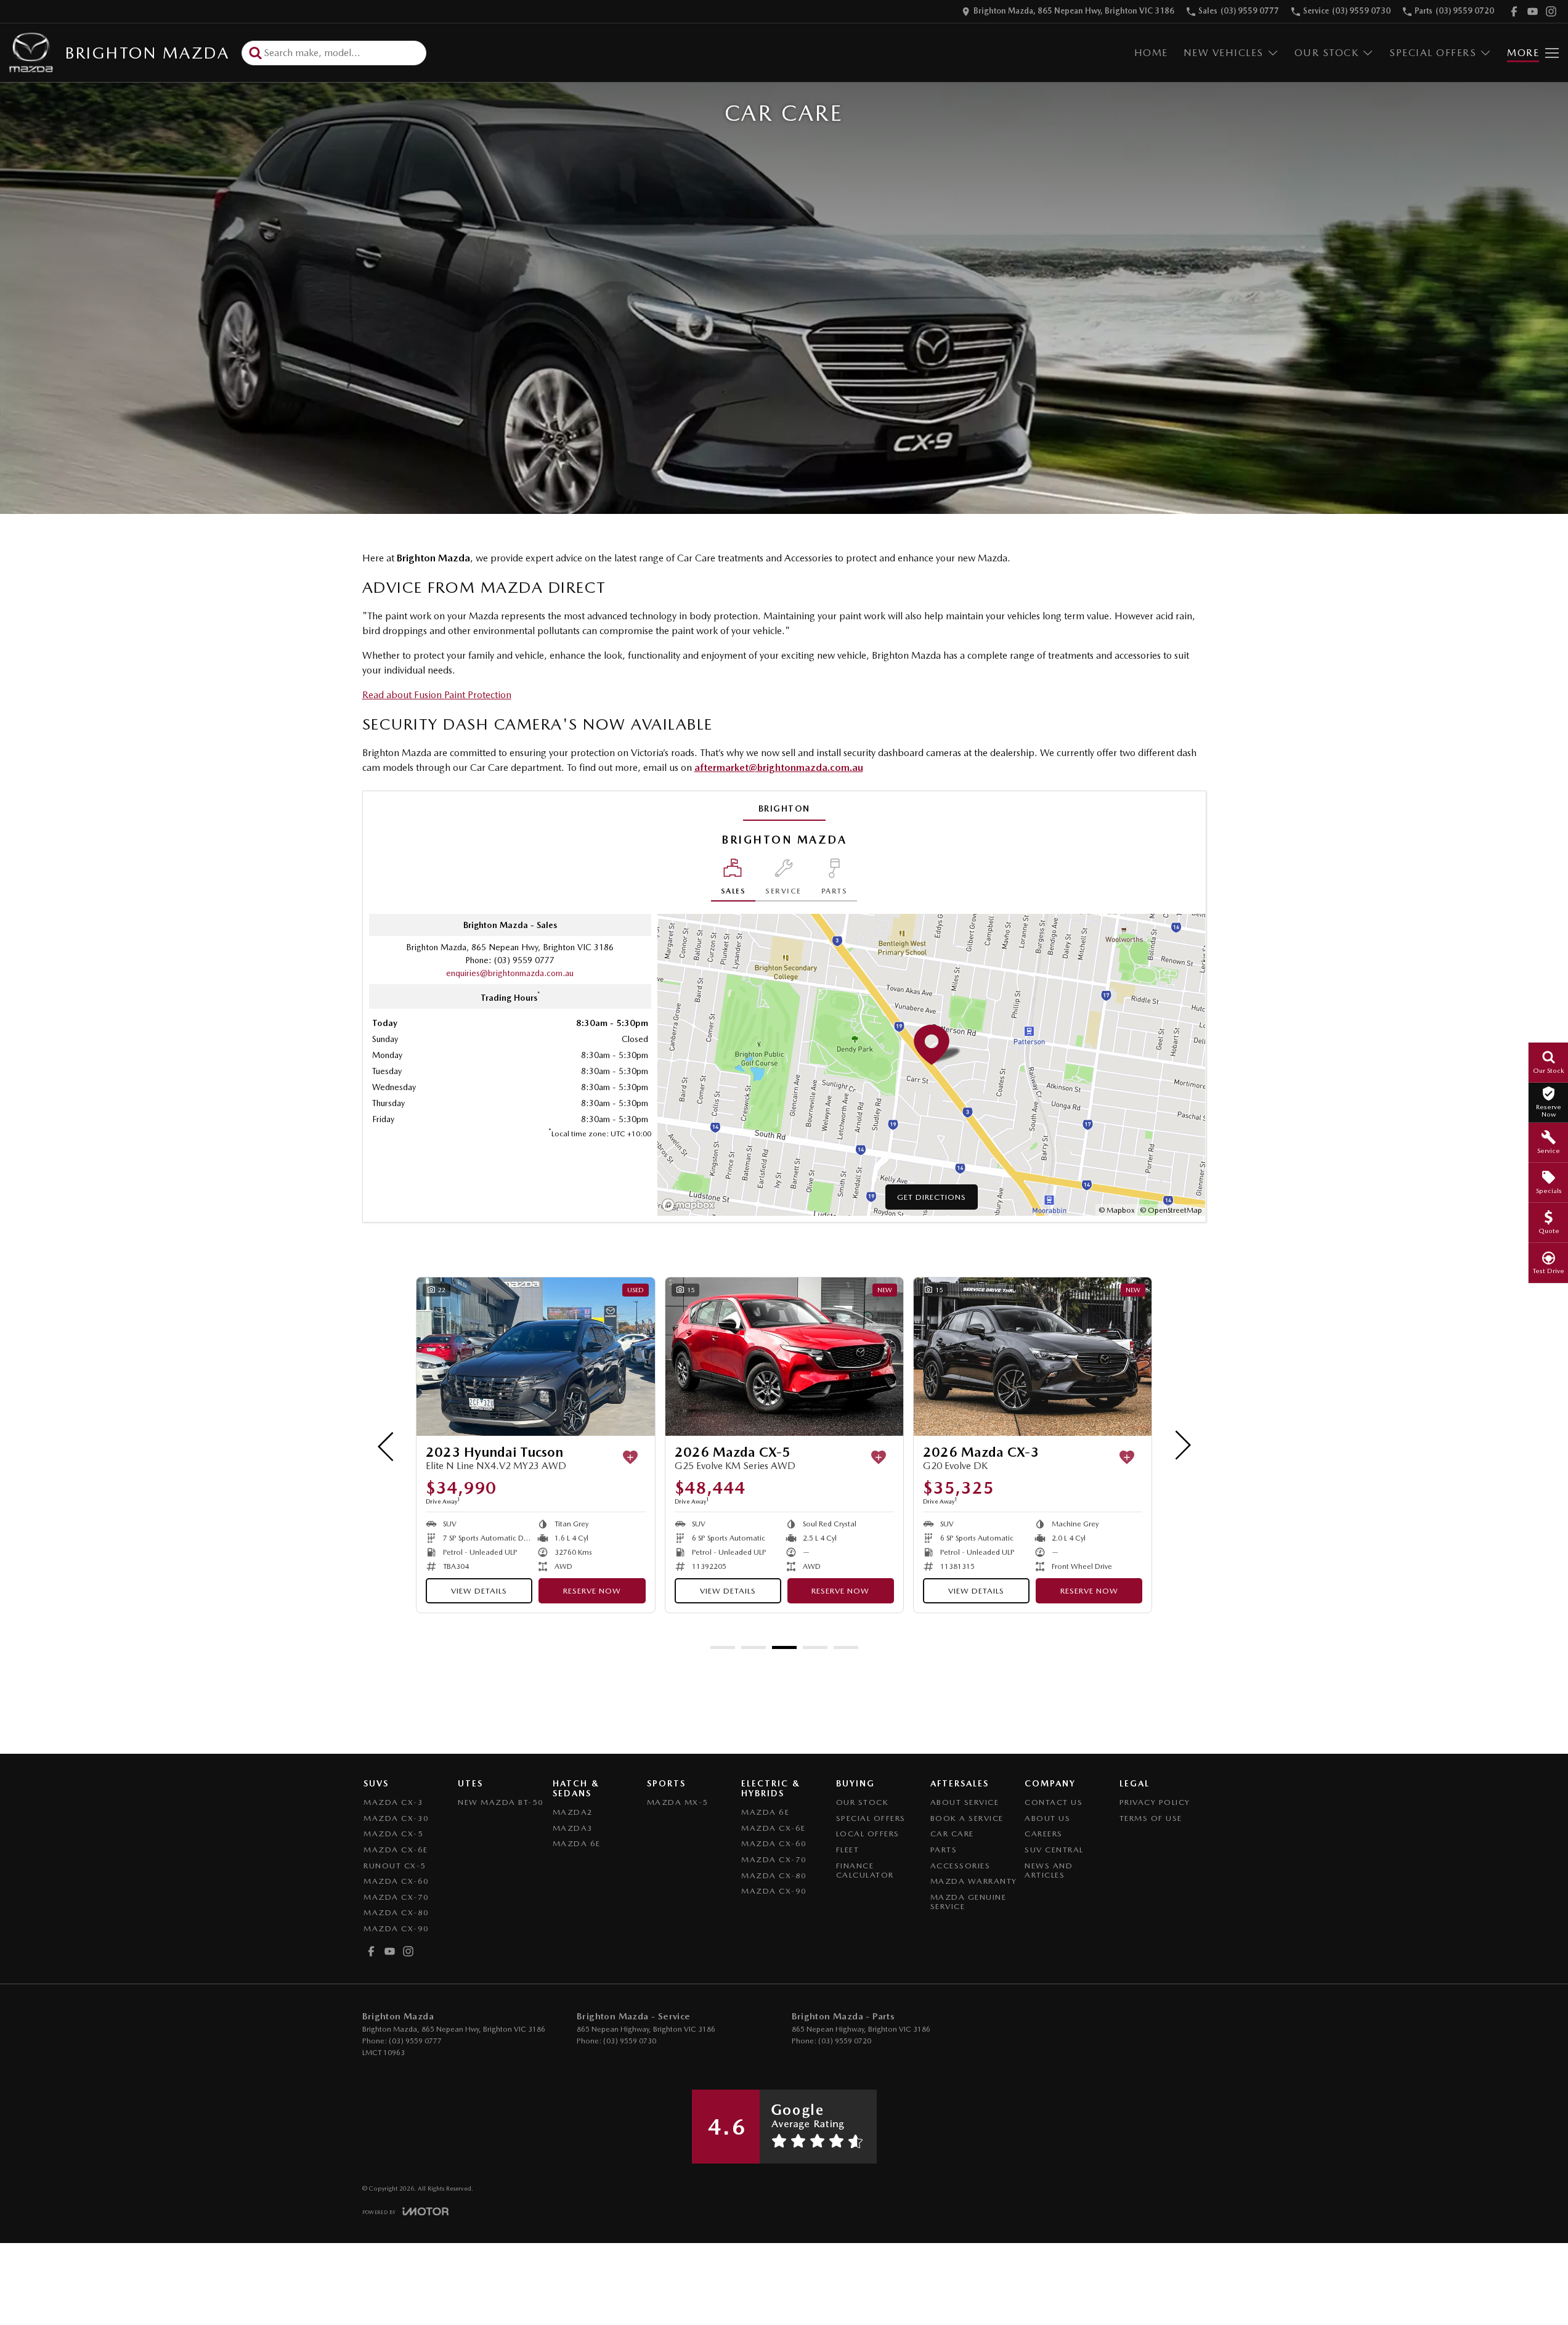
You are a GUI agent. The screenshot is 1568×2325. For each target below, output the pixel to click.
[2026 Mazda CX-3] (844, 1357)
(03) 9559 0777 (524, 960)
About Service (965, 1802)
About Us (1047, 1818)
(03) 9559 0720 (845, 2041)
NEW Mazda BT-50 (501, 1802)
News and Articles (1049, 1871)
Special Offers (1433, 53)
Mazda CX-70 (396, 1897)
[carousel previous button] (387, 1445)
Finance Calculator (865, 1871)
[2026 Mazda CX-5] (596, 1357)
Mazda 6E (577, 1843)
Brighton (784, 808)
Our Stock (1327, 53)
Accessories (961, 1866)
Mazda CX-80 (396, 1912)
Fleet (848, 1850)
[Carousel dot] (723, 1647)
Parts (944, 1850)
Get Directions (932, 1197)
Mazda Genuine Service (969, 1902)
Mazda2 (573, 1812)
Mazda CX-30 (396, 1818)
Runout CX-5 (395, 1866)
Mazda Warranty (974, 1881)
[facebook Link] (1514, 11)
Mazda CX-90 (396, 1928)
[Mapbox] (691, 1205)
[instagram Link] (1551, 11)
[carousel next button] (1182, 1445)
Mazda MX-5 (678, 1802)
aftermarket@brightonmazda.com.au (779, 768)
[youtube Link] (1533, 11)
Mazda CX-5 (393, 1834)
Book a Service (967, 1818)
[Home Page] (31, 53)
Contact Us (1054, 1802)
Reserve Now (652, 1591)
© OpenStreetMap (1171, 1210)
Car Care (952, 1834)
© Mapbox (1117, 1210)
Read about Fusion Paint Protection (437, 695)
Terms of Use (1151, 1818)
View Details (539, 1591)
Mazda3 (573, 1828)
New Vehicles (1224, 53)
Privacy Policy (1155, 1802)
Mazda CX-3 (393, 1802)
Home (1151, 53)
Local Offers (868, 1834)
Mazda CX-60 (396, 1881)
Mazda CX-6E (396, 1850)
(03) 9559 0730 (630, 2041)
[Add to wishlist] (442, 1457)
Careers (1044, 1834)
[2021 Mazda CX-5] (1093, 1357)
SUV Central (1054, 1850)
